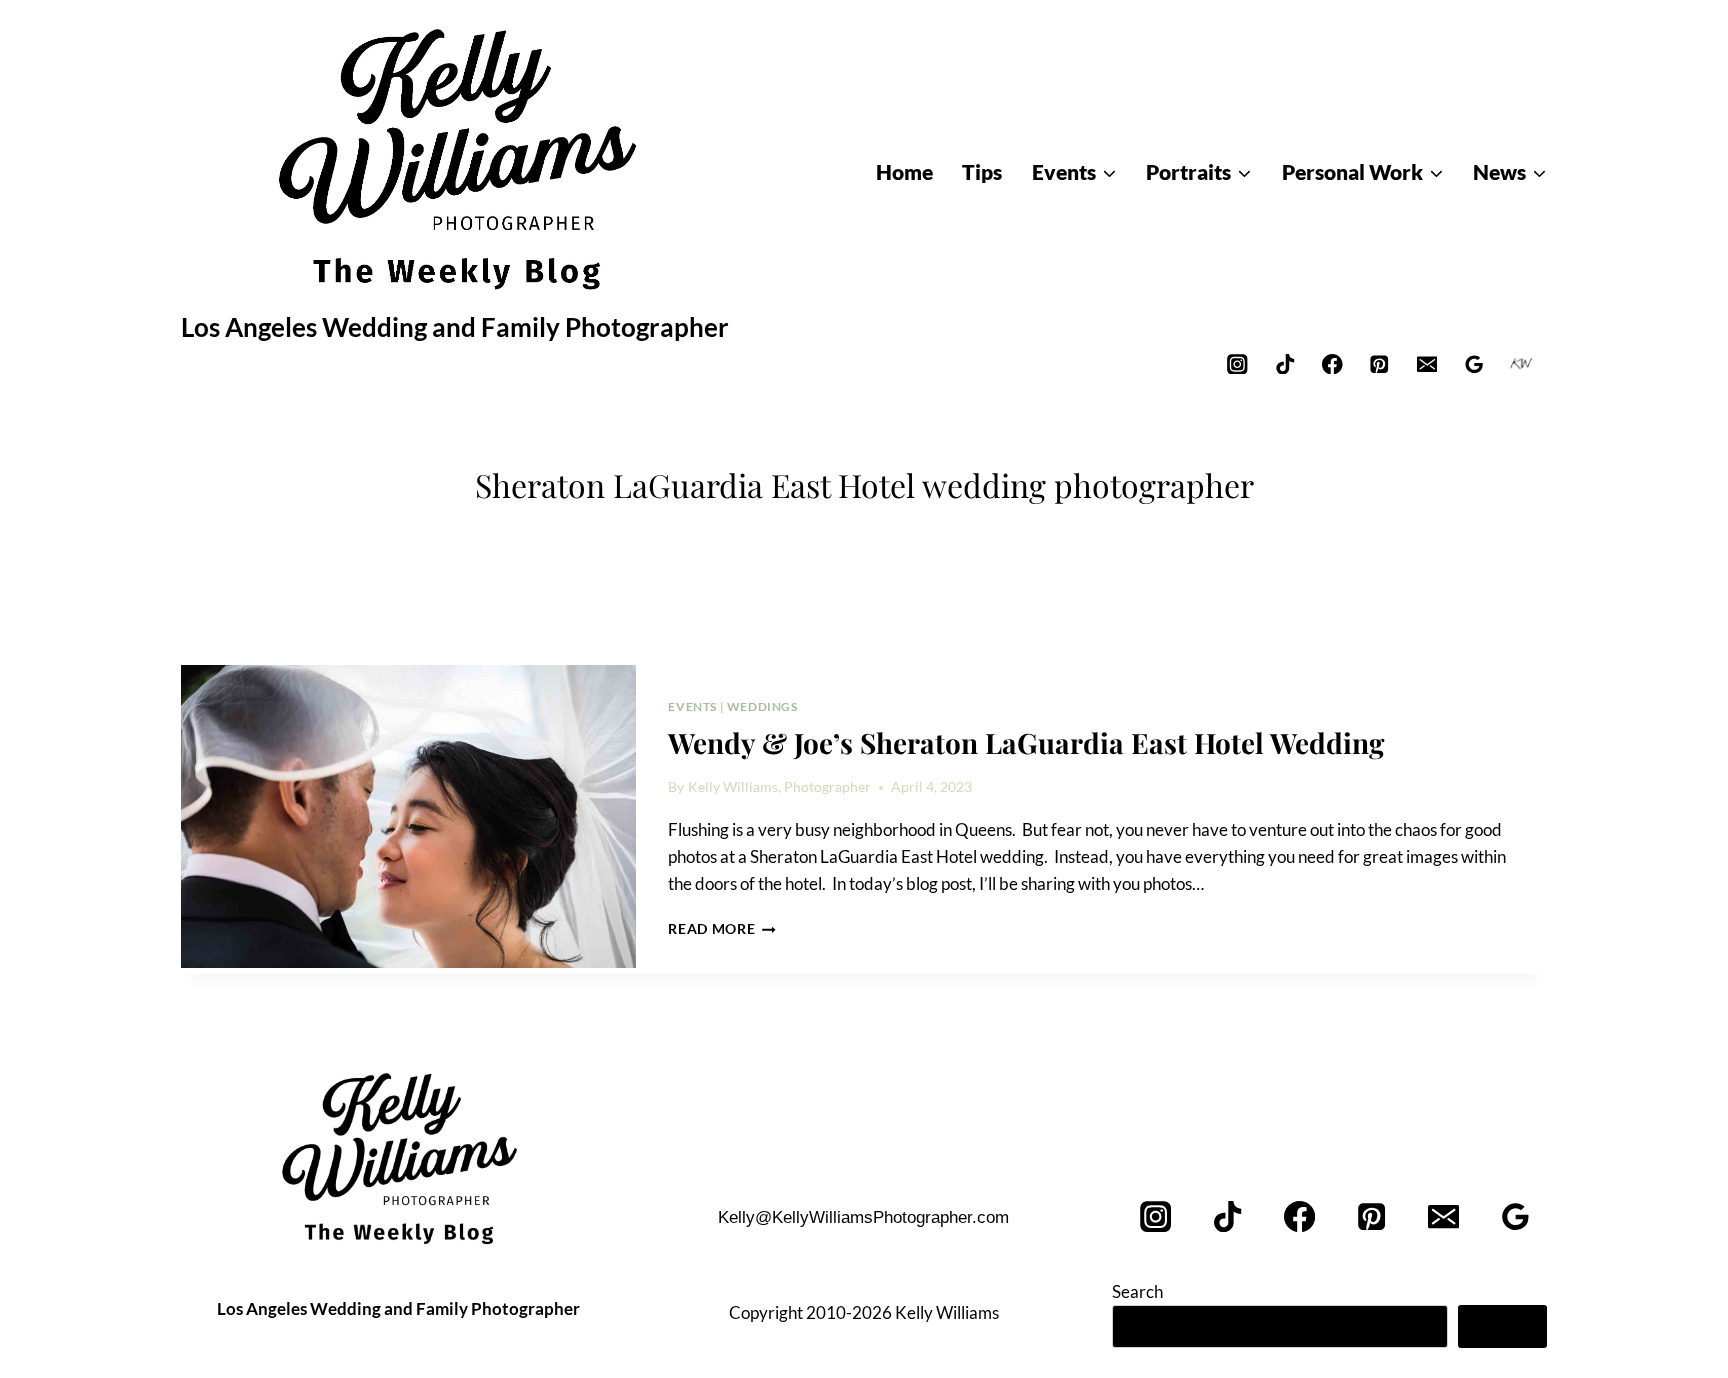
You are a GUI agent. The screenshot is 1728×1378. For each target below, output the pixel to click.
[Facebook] (1332, 363)
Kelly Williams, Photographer (779, 787)
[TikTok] (1284, 363)
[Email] (1426, 363)
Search (1137, 1291)
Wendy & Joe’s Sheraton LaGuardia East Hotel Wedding (1026, 742)
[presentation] (408, 817)
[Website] (1521, 363)
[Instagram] (1237, 363)
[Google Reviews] (1474, 363)
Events (692, 706)
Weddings (762, 706)
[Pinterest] (1379, 363)
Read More (722, 929)
